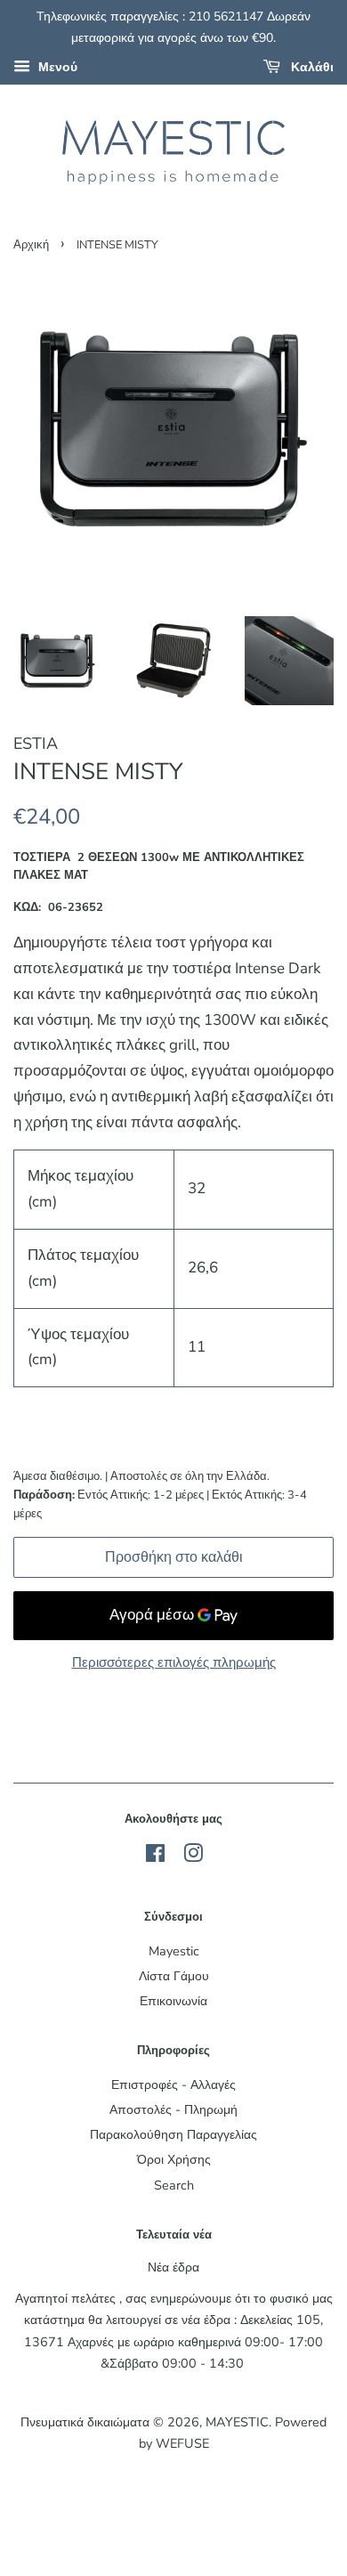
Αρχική (31, 245)
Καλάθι (311, 67)
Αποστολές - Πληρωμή (173, 2109)
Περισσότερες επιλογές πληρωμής (174, 1662)
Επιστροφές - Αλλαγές (173, 2084)
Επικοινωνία (173, 2001)
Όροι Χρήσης (174, 2159)
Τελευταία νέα (174, 2235)
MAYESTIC (237, 2422)
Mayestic (174, 1951)
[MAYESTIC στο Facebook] (155, 1857)
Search (174, 2185)
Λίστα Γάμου (174, 1976)
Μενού (56, 67)
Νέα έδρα (173, 2267)
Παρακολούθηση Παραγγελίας (173, 2134)
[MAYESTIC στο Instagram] (193, 1857)
